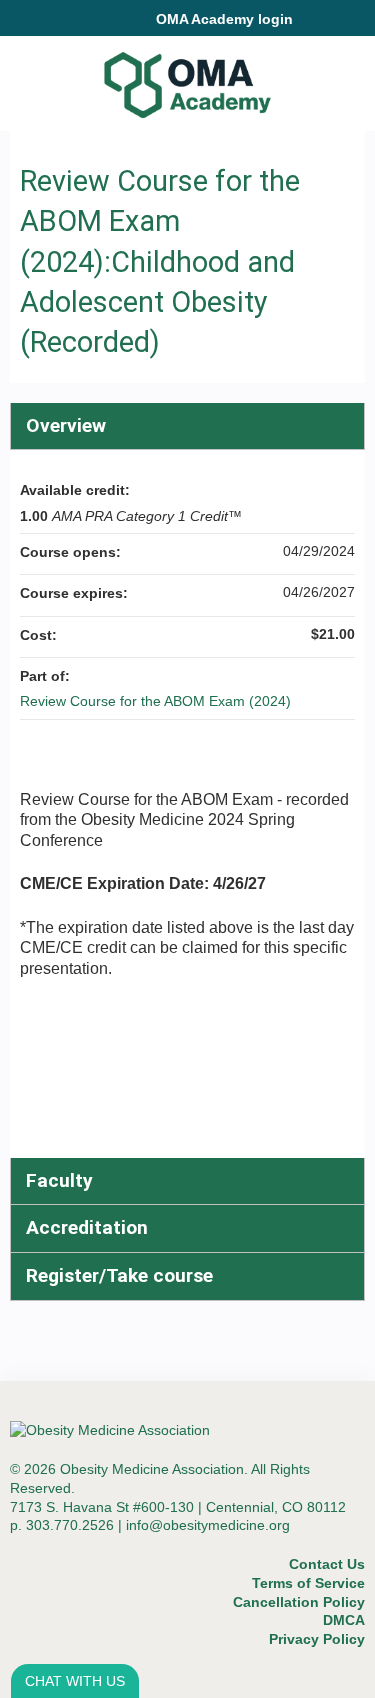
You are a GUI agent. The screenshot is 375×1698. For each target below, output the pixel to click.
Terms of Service (308, 1583)
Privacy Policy (317, 1639)
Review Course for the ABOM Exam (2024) (155, 701)
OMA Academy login (224, 19)
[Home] (187, 78)
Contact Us (327, 1564)
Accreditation (87, 1227)
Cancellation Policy (299, 1602)
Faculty (59, 1180)
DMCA (344, 1620)
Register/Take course (119, 1275)
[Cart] (316, 29)
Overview (66, 425)
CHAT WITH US (75, 1681)
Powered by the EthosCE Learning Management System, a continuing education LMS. (294, 1683)
